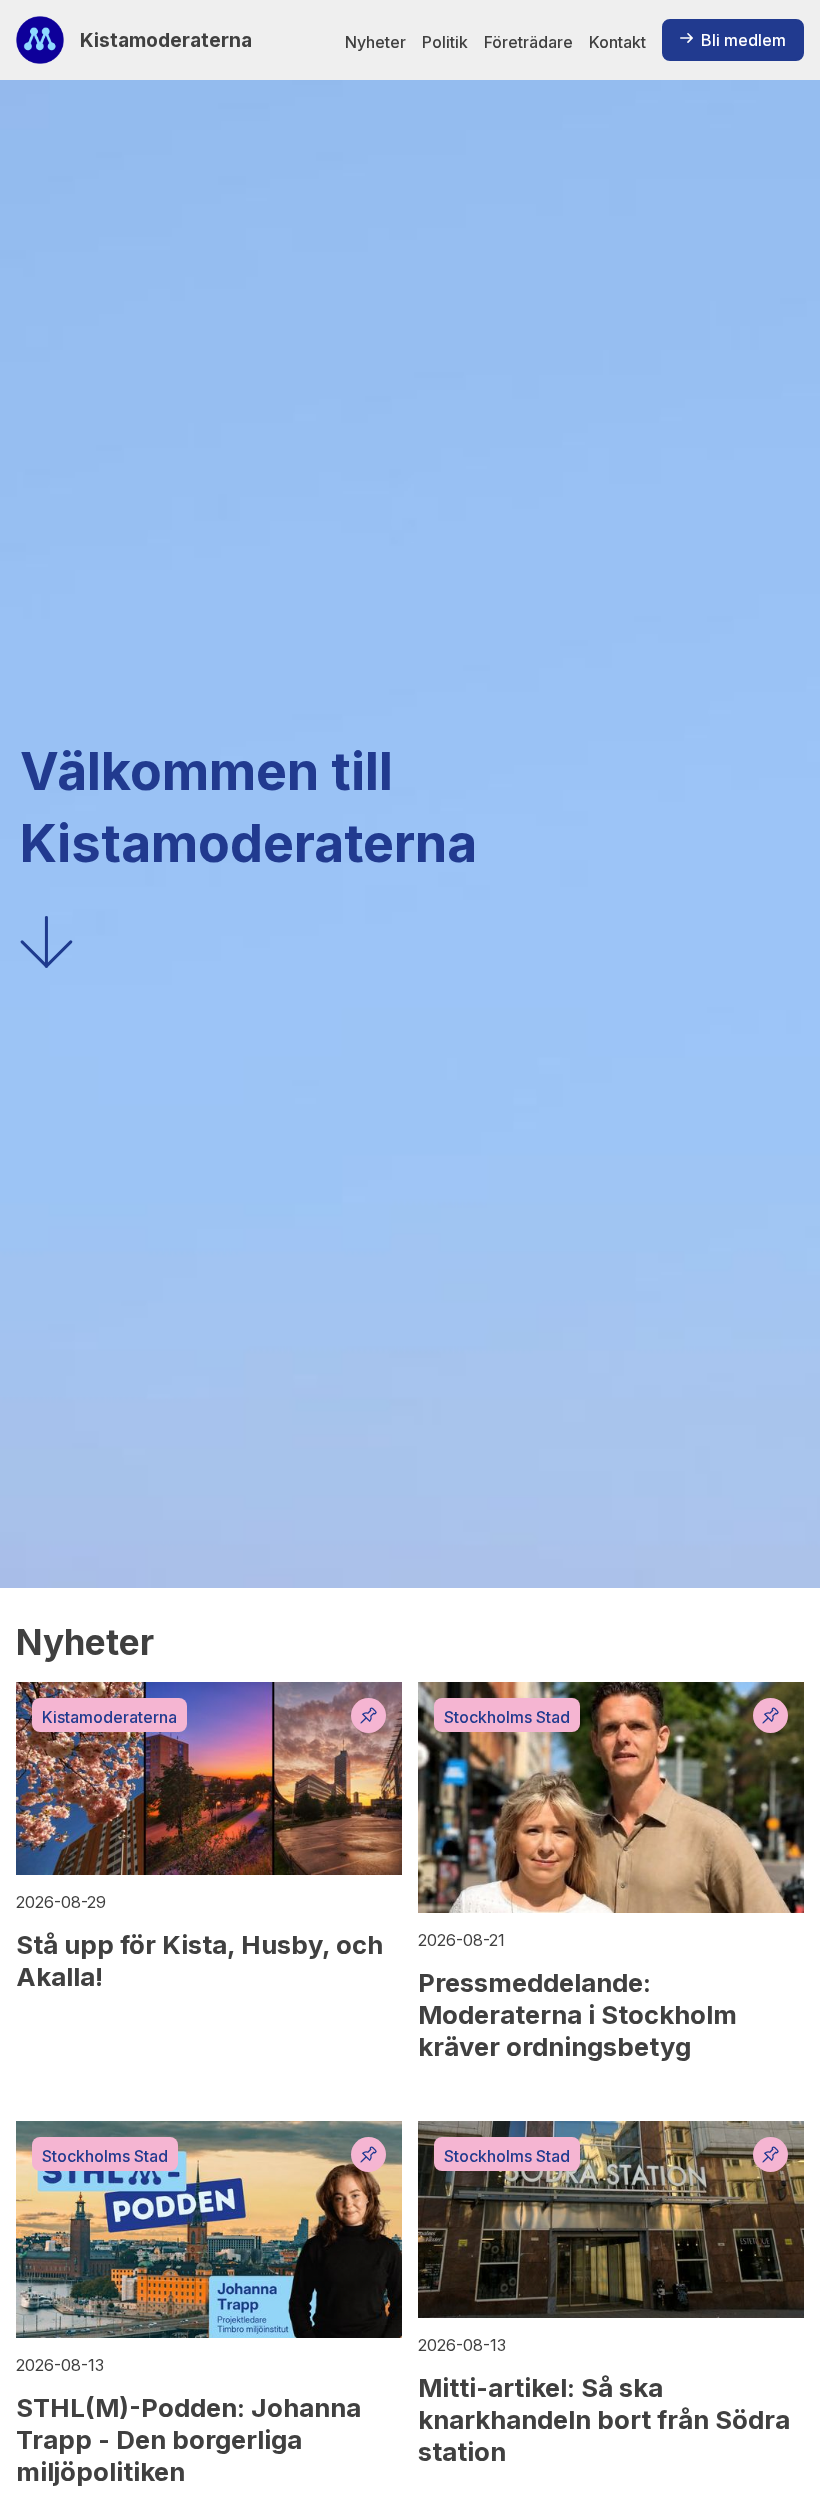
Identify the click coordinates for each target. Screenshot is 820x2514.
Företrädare (528, 42)
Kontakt (617, 42)
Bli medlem (743, 40)
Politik (445, 42)
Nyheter (375, 42)
